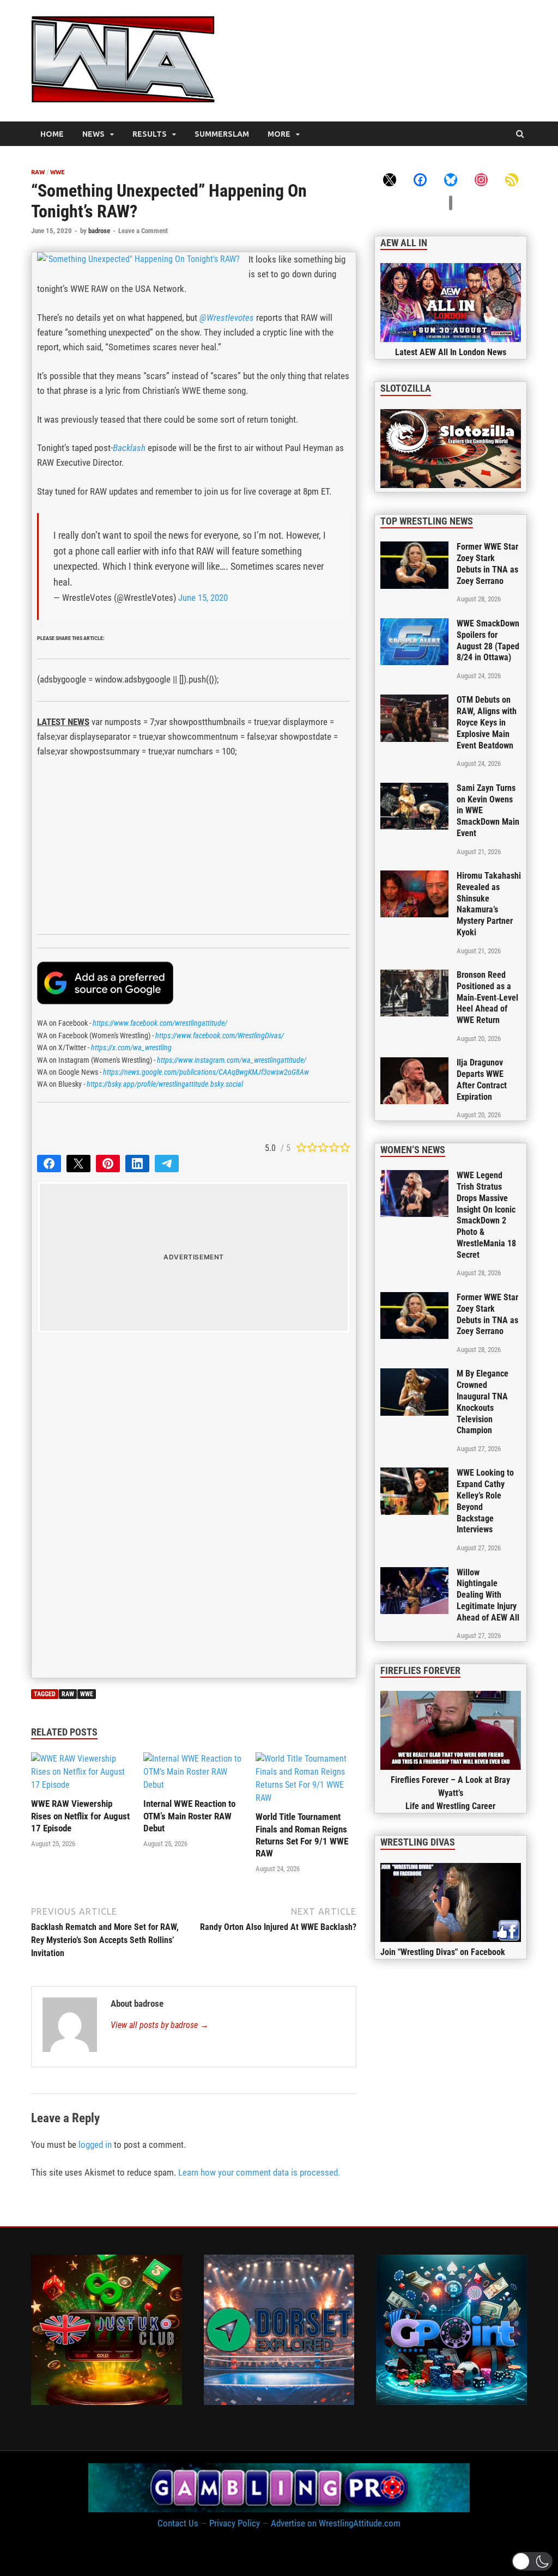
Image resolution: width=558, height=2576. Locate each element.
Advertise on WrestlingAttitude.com (336, 2523)
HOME (52, 134)
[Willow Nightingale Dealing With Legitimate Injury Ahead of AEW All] (414, 1573)
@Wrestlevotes (227, 318)
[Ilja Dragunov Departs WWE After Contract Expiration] (414, 1064)
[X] (390, 179)
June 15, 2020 (203, 598)
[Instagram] (481, 179)
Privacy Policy (235, 2523)
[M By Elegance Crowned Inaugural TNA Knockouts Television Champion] (414, 1375)
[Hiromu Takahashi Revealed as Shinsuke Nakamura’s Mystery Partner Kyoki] (414, 877)
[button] (532, 2561)
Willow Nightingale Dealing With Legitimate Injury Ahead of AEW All (488, 1595)
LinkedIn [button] (137, 1164)
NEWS (93, 134)
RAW (38, 172)
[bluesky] (451, 179)
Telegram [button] (167, 1164)
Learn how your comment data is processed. (259, 2172)
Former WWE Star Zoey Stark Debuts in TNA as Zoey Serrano (487, 564)
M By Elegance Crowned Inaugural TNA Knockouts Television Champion (483, 1402)
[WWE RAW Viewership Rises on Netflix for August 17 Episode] (81, 1785)
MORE (279, 134)
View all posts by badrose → (160, 2025)
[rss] (512, 179)
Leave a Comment (143, 231)
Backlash (129, 448)
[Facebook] (420, 179)
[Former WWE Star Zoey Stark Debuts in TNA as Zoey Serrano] (414, 548)
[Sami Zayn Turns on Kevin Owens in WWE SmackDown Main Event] (414, 789)
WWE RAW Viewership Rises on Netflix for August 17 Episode (80, 1816)
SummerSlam (222, 134)
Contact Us (178, 2523)
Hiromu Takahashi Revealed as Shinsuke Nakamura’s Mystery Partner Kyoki (489, 904)
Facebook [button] (49, 1164)
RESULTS (150, 134)
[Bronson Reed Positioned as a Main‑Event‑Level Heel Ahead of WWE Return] (414, 976)
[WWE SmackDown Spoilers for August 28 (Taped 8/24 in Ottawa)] (414, 625)
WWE (57, 172)
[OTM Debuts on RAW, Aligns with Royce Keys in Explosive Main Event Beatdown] (414, 701)
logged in (95, 2145)
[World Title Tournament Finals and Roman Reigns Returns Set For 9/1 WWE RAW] (306, 1798)
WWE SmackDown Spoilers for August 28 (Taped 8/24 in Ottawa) (488, 640)
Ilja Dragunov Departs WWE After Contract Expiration (482, 1079)
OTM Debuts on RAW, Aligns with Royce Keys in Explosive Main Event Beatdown (487, 722)
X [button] (78, 1164)
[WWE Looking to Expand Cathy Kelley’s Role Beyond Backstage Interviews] (414, 1474)
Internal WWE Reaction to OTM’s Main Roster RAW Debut (189, 1816)
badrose (99, 231)
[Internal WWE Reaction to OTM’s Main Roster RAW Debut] (194, 1785)
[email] (451, 202)
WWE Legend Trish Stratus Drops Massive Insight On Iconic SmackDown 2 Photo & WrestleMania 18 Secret (486, 1215)
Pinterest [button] (108, 1164)
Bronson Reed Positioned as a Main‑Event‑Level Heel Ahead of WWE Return (487, 997)
